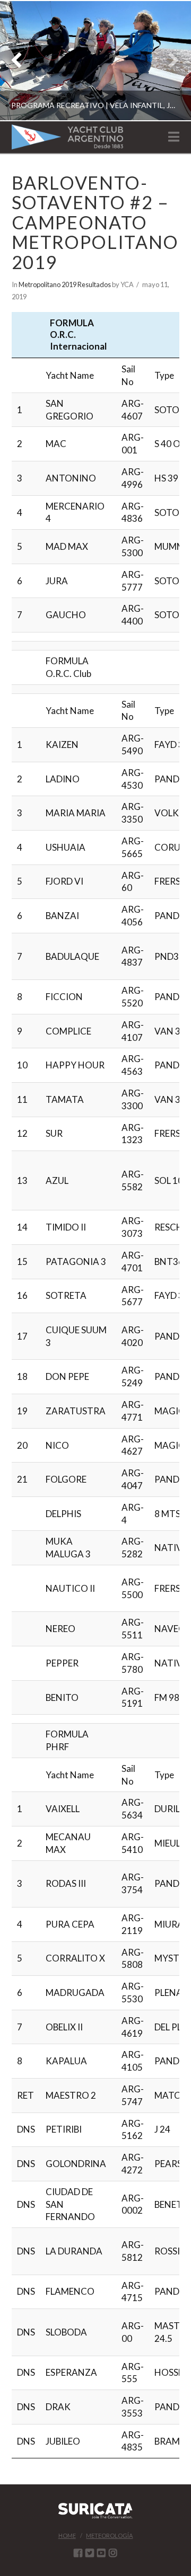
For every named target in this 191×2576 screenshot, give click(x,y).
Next (168, 61)
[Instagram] (113, 2553)
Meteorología (109, 2535)
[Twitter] (90, 2553)
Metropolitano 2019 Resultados (65, 284)
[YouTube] (101, 2553)
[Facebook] (78, 2553)
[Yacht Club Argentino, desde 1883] (67, 137)
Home (67, 2535)
